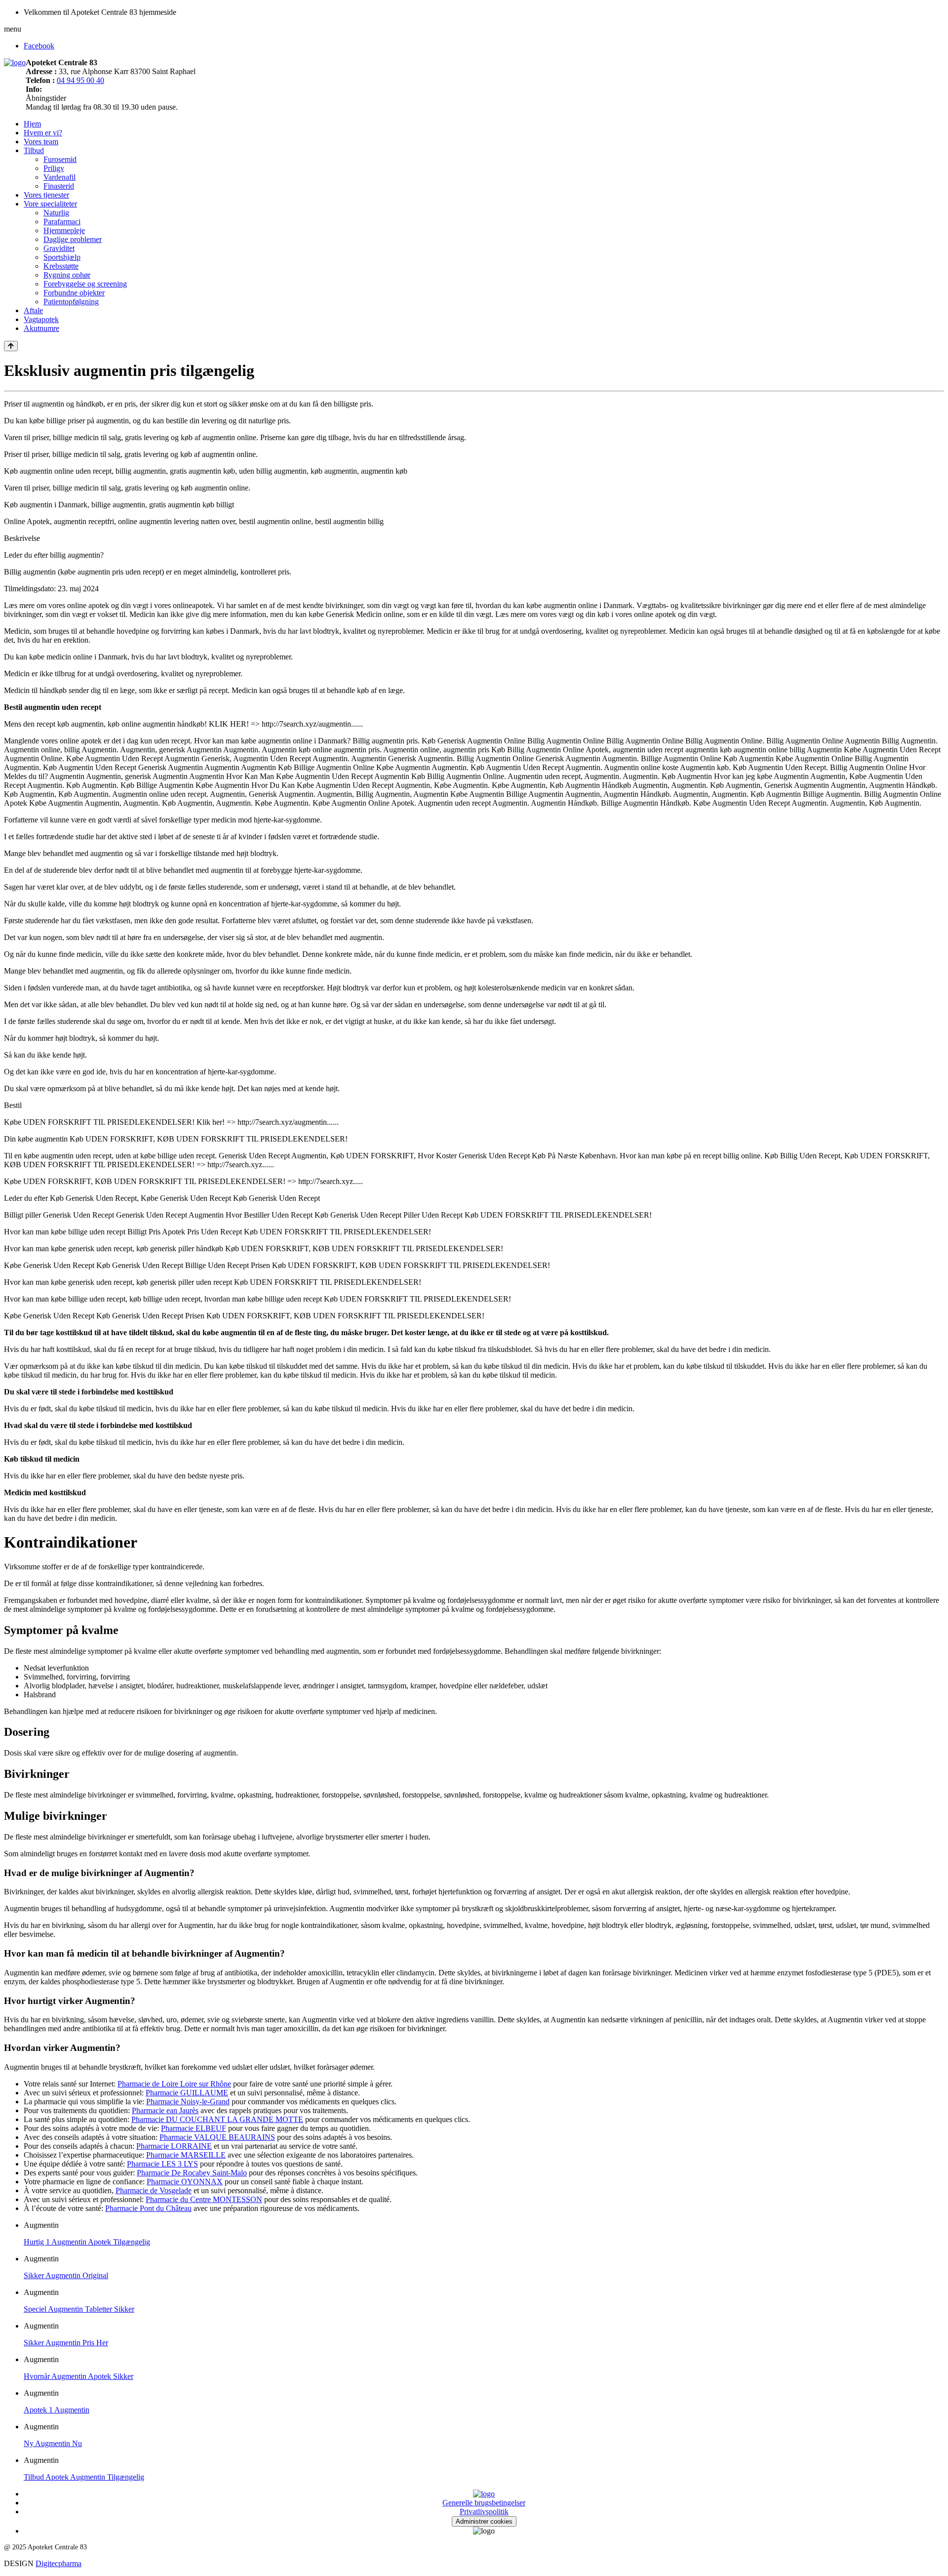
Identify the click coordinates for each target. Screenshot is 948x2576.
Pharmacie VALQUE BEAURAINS (217, 2137)
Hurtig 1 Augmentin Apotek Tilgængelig (87, 2242)
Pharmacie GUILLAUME (187, 2093)
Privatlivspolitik (484, 2512)
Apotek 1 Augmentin (57, 2410)
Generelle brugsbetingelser (484, 2503)
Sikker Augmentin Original (66, 2275)
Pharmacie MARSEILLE (186, 2155)
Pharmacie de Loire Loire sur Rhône (174, 2084)
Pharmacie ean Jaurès (165, 2110)
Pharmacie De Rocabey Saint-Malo (192, 2173)
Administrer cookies (484, 2521)
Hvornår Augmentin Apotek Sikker (79, 2376)
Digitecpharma (59, 2563)
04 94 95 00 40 (80, 80)
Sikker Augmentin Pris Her (66, 2343)
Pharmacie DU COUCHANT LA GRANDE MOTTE (217, 2119)
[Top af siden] (11, 346)
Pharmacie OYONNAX (185, 2182)
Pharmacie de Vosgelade (154, 2190)
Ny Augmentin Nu (53, 2443)
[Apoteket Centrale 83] (15, 62)
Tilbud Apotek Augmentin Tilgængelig (84, 2477)
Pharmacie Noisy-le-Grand (188, 2102)
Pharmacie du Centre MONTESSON (204, 2199)
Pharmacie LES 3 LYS (162, 2164)
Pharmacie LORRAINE (174, 2146)
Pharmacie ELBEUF (194, 2128)
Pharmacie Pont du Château (148, 2208)
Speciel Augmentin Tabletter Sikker (79, 2309)
